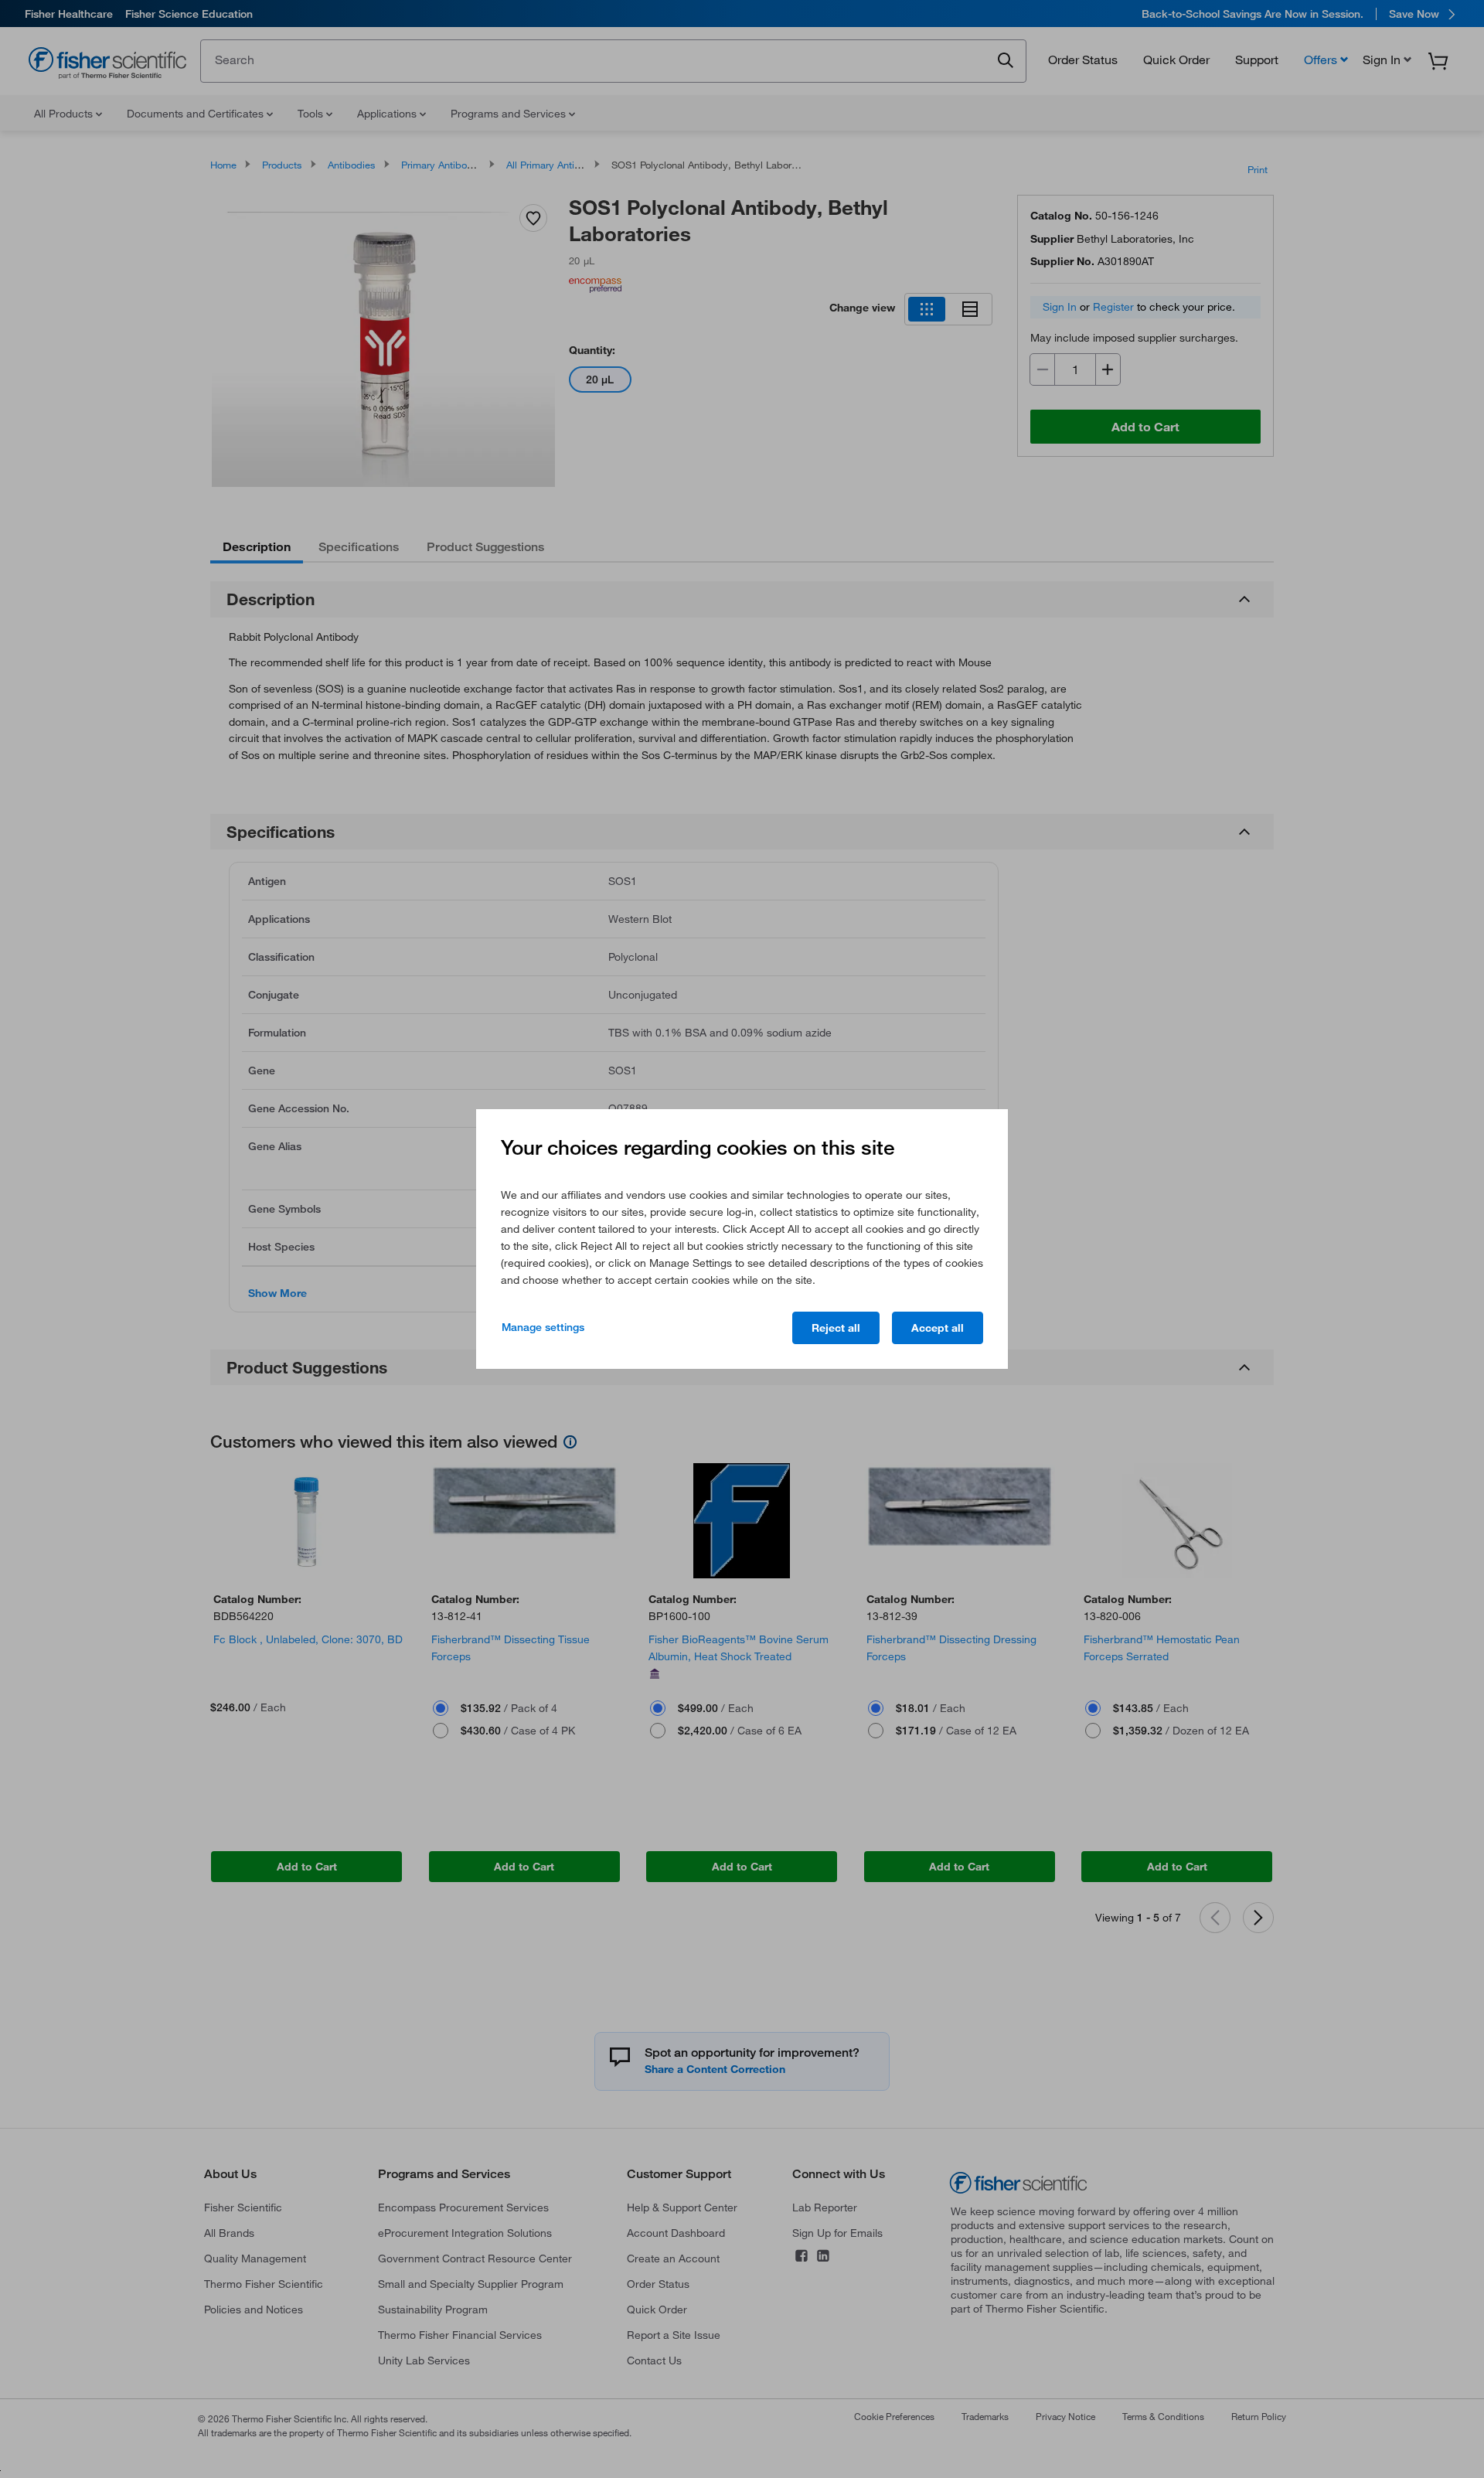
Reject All (836, 1328)
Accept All (938, 1328)
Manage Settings (543, 1327)
